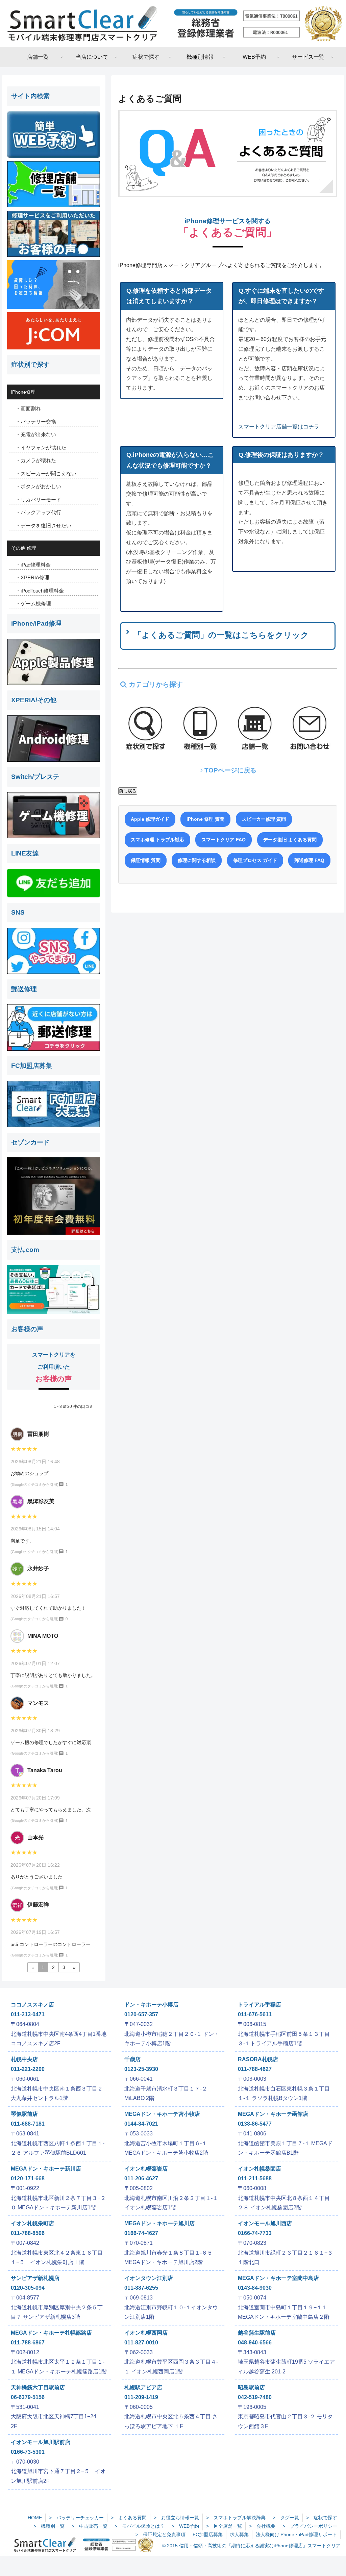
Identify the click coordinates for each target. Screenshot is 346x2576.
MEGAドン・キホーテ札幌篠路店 (51, 2333)
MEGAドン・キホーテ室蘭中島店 (278, 2278)
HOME (35, 2518)
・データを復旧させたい (43, 525)
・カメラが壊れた (36, 460)
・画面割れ (28, 408)
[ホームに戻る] (173, 23)
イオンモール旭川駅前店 (41, 2442)
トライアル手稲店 (259, 2005)
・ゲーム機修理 (33, 603)
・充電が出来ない (36, 434)
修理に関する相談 (197, 860)
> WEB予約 (185, 2526)
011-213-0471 (28, 2014)
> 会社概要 (262, 2526)
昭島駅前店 (251, 2387)
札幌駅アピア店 (143, 2387)
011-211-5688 (255, 2178)
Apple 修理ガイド (150, 819)
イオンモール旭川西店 (265, 2223)
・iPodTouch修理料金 (40, 591)
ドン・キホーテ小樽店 (151, 2005)
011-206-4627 (141, 2178)
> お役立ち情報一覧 (176, 2518)
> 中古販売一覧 (90, 2526)
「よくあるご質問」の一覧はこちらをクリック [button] (221, 635)
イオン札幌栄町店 (32, 2223)
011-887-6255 (141, 2288)
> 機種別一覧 (49, 2526)
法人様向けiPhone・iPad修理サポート (296, 2534)
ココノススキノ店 (32, 2005)
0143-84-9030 (255, 2288)
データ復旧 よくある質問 (290, 840)
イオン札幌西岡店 (146, 2333)
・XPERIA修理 (32, 577)
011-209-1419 (141, 2397)
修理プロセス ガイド (255, 860)
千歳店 (132, 2059)
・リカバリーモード (38, 500)
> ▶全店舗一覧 (224, 2526)
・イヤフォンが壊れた (41, 448)
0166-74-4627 (141, 2233)
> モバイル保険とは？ (140, 2526)
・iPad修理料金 (33, 565)
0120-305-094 (28, 2288)
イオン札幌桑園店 (259, 2169)
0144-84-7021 (141, 2124)
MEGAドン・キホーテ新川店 (46, 2169)
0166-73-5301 (28, 2452)
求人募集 (239, 2534)
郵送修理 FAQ (309, 860)
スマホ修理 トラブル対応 (157, 840)
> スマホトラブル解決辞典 (236, 2518)
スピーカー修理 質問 (264, 819)
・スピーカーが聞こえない (46, 474)
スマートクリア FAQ (224, 840)
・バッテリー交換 (36, 422)
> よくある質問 (129, 2518)
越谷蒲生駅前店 (257, 2333)
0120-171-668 (28, 2178)
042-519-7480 (255, 2397)
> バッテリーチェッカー (76, 2518)
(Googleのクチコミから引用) (34, 1484)
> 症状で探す (322, 2518)
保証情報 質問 (146, 860)
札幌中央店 (24, 2059)
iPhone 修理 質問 (205, 819)
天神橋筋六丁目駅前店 (38, 2387)
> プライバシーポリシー (310, 2526)
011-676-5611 (255, 2014)
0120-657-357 (141, 2014)
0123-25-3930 (141, 2069)
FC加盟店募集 (208, 2534)
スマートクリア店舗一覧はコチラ (279, 427)
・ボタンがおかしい (38, 486)
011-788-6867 (28, 2343)
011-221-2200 (28, 2069)
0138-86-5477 (255, 2124)
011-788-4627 (255, 2069)
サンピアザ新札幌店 (35, 2278)
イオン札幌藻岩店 (146, 2169)
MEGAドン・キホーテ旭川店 (159, 2223)
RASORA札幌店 (258, 2059)
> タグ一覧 (286, 2518)
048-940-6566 (255, 2343)
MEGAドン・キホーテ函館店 (273, 2114)
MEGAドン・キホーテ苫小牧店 (162, 2114)
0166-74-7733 (255, 2233)
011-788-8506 (28, 2233)
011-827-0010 (141, 2343)
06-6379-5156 (28, 2397)
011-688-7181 (28, 2124)
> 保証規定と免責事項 (160, 2534)
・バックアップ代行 (38, 512)
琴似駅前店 (24, 2114)
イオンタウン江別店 (149, 2278)
